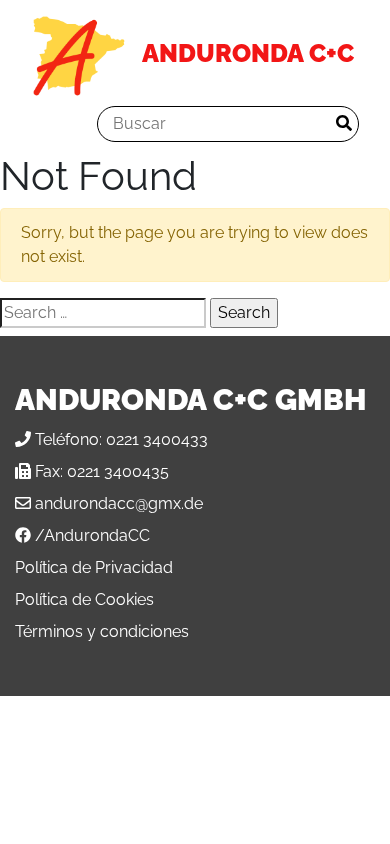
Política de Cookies (84, 599)
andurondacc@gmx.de (119, 503)
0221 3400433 (157, 439)
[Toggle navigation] (59, 124)
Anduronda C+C (248, 53)
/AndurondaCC (92, 535)
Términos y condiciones (102, 631)
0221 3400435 (118, 471)
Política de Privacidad (94, 567)
